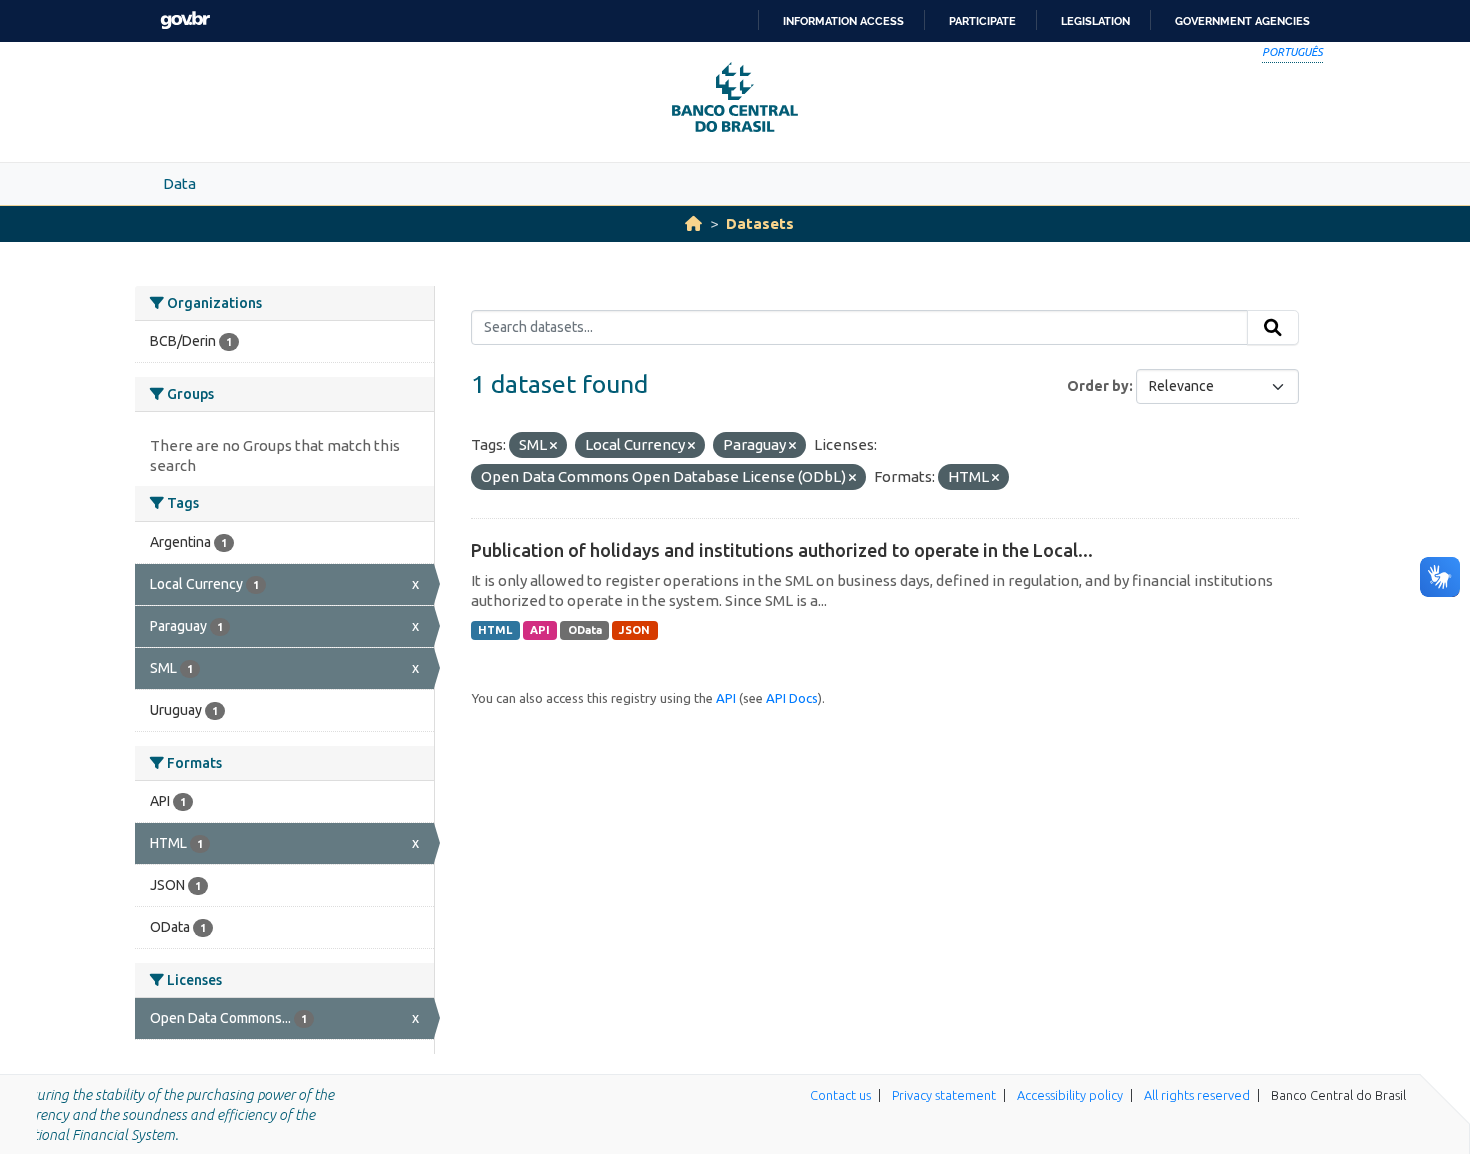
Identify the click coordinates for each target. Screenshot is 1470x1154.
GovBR (185, 20)
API (540, 630)
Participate (982, 21)
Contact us (840, 1095)
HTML (495, 630)
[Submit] (1273, 328)
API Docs (792, 698)
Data (179, 183)
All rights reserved (1197, 1095)
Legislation (1095, 21)
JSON (634, 630)
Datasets (760, 223)
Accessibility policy (1070, 1095)
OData (585, 630)
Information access (843, 21)
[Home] (693, 223)
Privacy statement (944, 1095)
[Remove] (553, 446)
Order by (1098, 386)
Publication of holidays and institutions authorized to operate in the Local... (782, 550)
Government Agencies (1242, 21)
